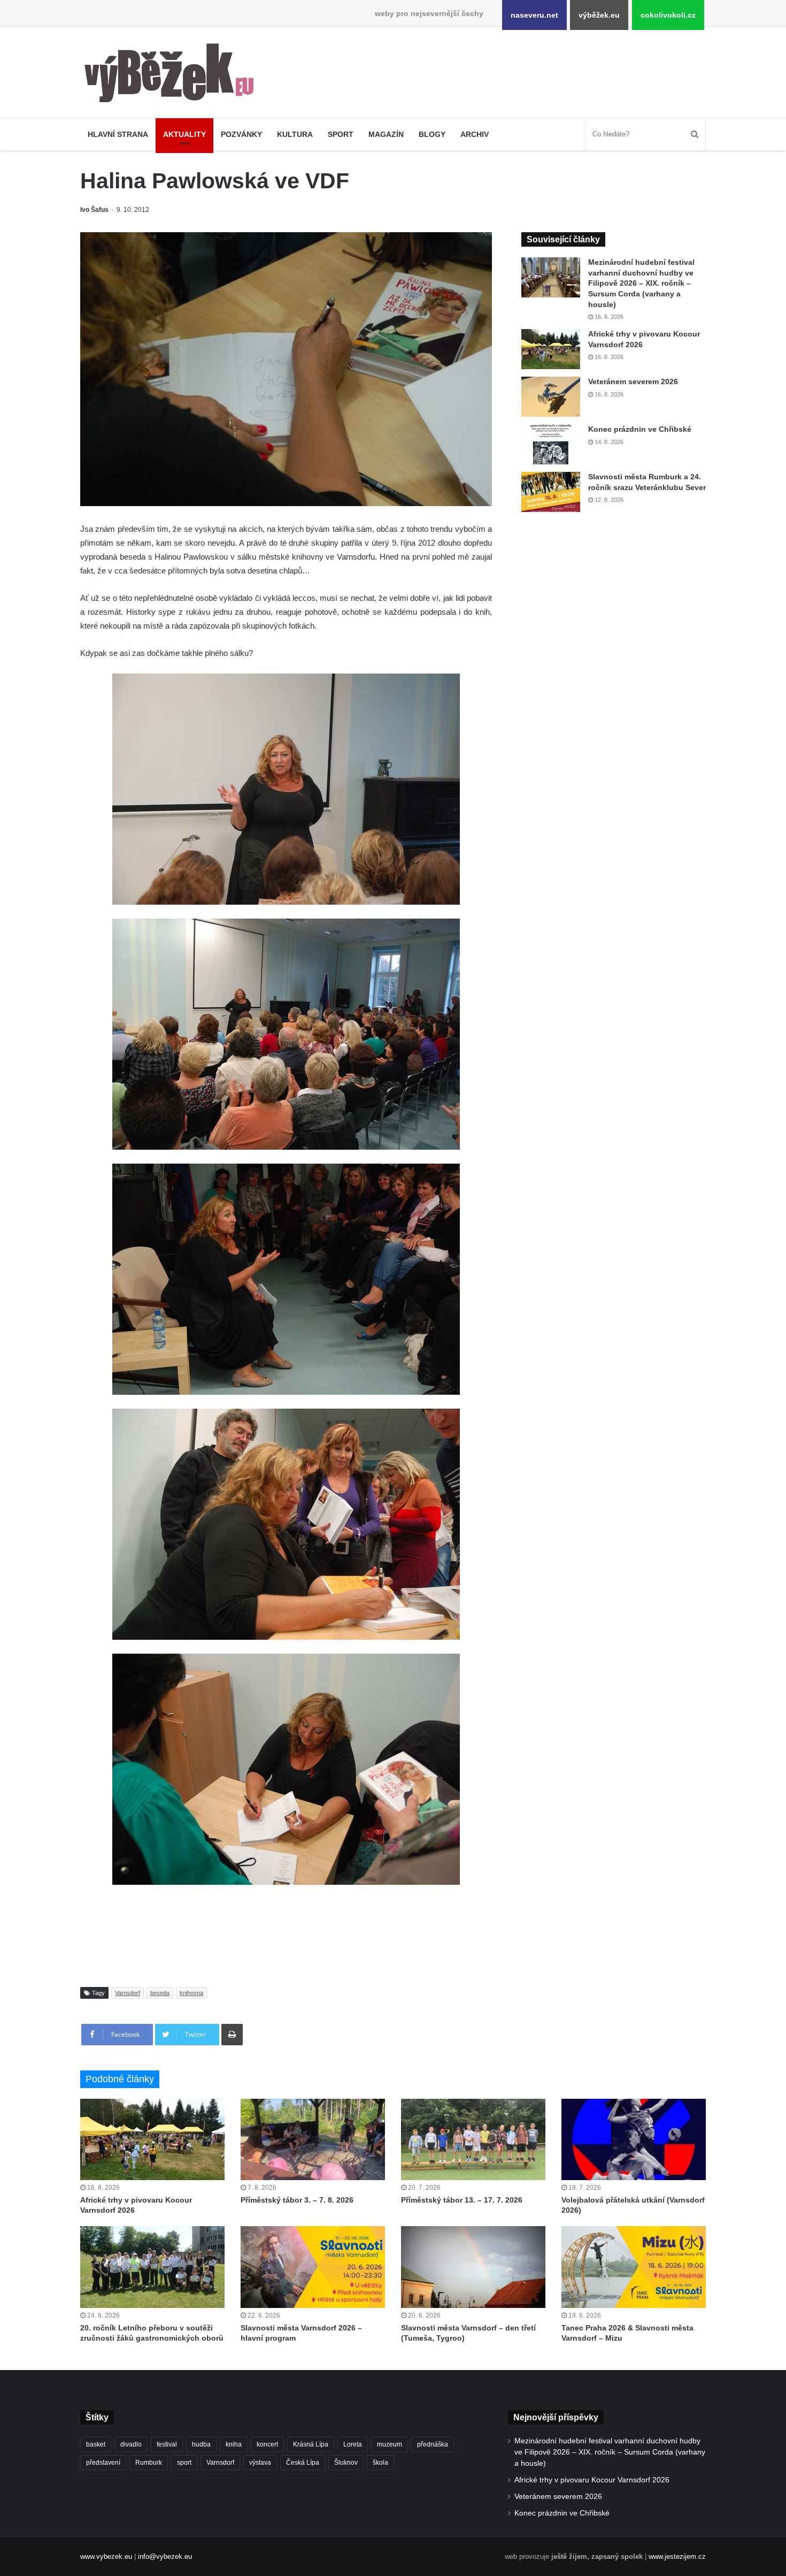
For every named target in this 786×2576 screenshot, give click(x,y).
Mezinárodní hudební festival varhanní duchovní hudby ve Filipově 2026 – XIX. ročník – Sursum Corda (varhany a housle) (641, 283)
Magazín (386, 134)
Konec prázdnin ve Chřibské (640, 429)
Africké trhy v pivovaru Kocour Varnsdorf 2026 (592, 2480)
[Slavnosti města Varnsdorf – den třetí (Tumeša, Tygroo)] (473, 2267)
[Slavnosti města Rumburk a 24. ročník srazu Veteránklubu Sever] (551, 492)
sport (184, 2463)
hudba (201, 2444)
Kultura (295, 134)
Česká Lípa (303, 2463)
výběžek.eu (599, 15)
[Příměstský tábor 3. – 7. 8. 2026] (313, 2139)
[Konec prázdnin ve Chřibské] (551, 444)
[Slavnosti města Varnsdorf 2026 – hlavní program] (313, 2267)
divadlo (131, 2444)
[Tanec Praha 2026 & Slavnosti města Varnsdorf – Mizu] (634, 2267)
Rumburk (149, 2463)
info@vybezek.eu (165, 2556)
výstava (260, 2463)
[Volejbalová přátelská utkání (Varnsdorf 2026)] (634, 2139)
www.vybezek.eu (106, 2556)
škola (380, 2463)
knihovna (191, 1993)
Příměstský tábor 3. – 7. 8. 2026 (297, 2200)
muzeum (390, 2444)
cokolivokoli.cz (668, 15)
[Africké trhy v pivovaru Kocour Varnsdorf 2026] (551, 349)
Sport (341, 134)
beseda (160, 1993)
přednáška (433, 2444)
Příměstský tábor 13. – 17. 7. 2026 (462, 2200)
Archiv (475, 134)
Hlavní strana (118, 134)
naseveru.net (534, 15)
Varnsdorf (128, 1993)
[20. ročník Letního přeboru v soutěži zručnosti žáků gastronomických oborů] (152, 2267)
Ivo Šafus (94, 210)
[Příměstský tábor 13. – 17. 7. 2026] (473, 2139)
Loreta (353, 2444)
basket (96, 2444)
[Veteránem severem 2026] (551, 397)
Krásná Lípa (311, 2444)
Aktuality (184, 134)
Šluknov (346, 2463)
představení (103, 2463)
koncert (267, 2444)
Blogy (432, 134)
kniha (234, 2444)
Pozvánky (241, 134)
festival (167, 2444)
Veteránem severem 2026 (633, 381)
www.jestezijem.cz (677, 2556)
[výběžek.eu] (174, 75)
